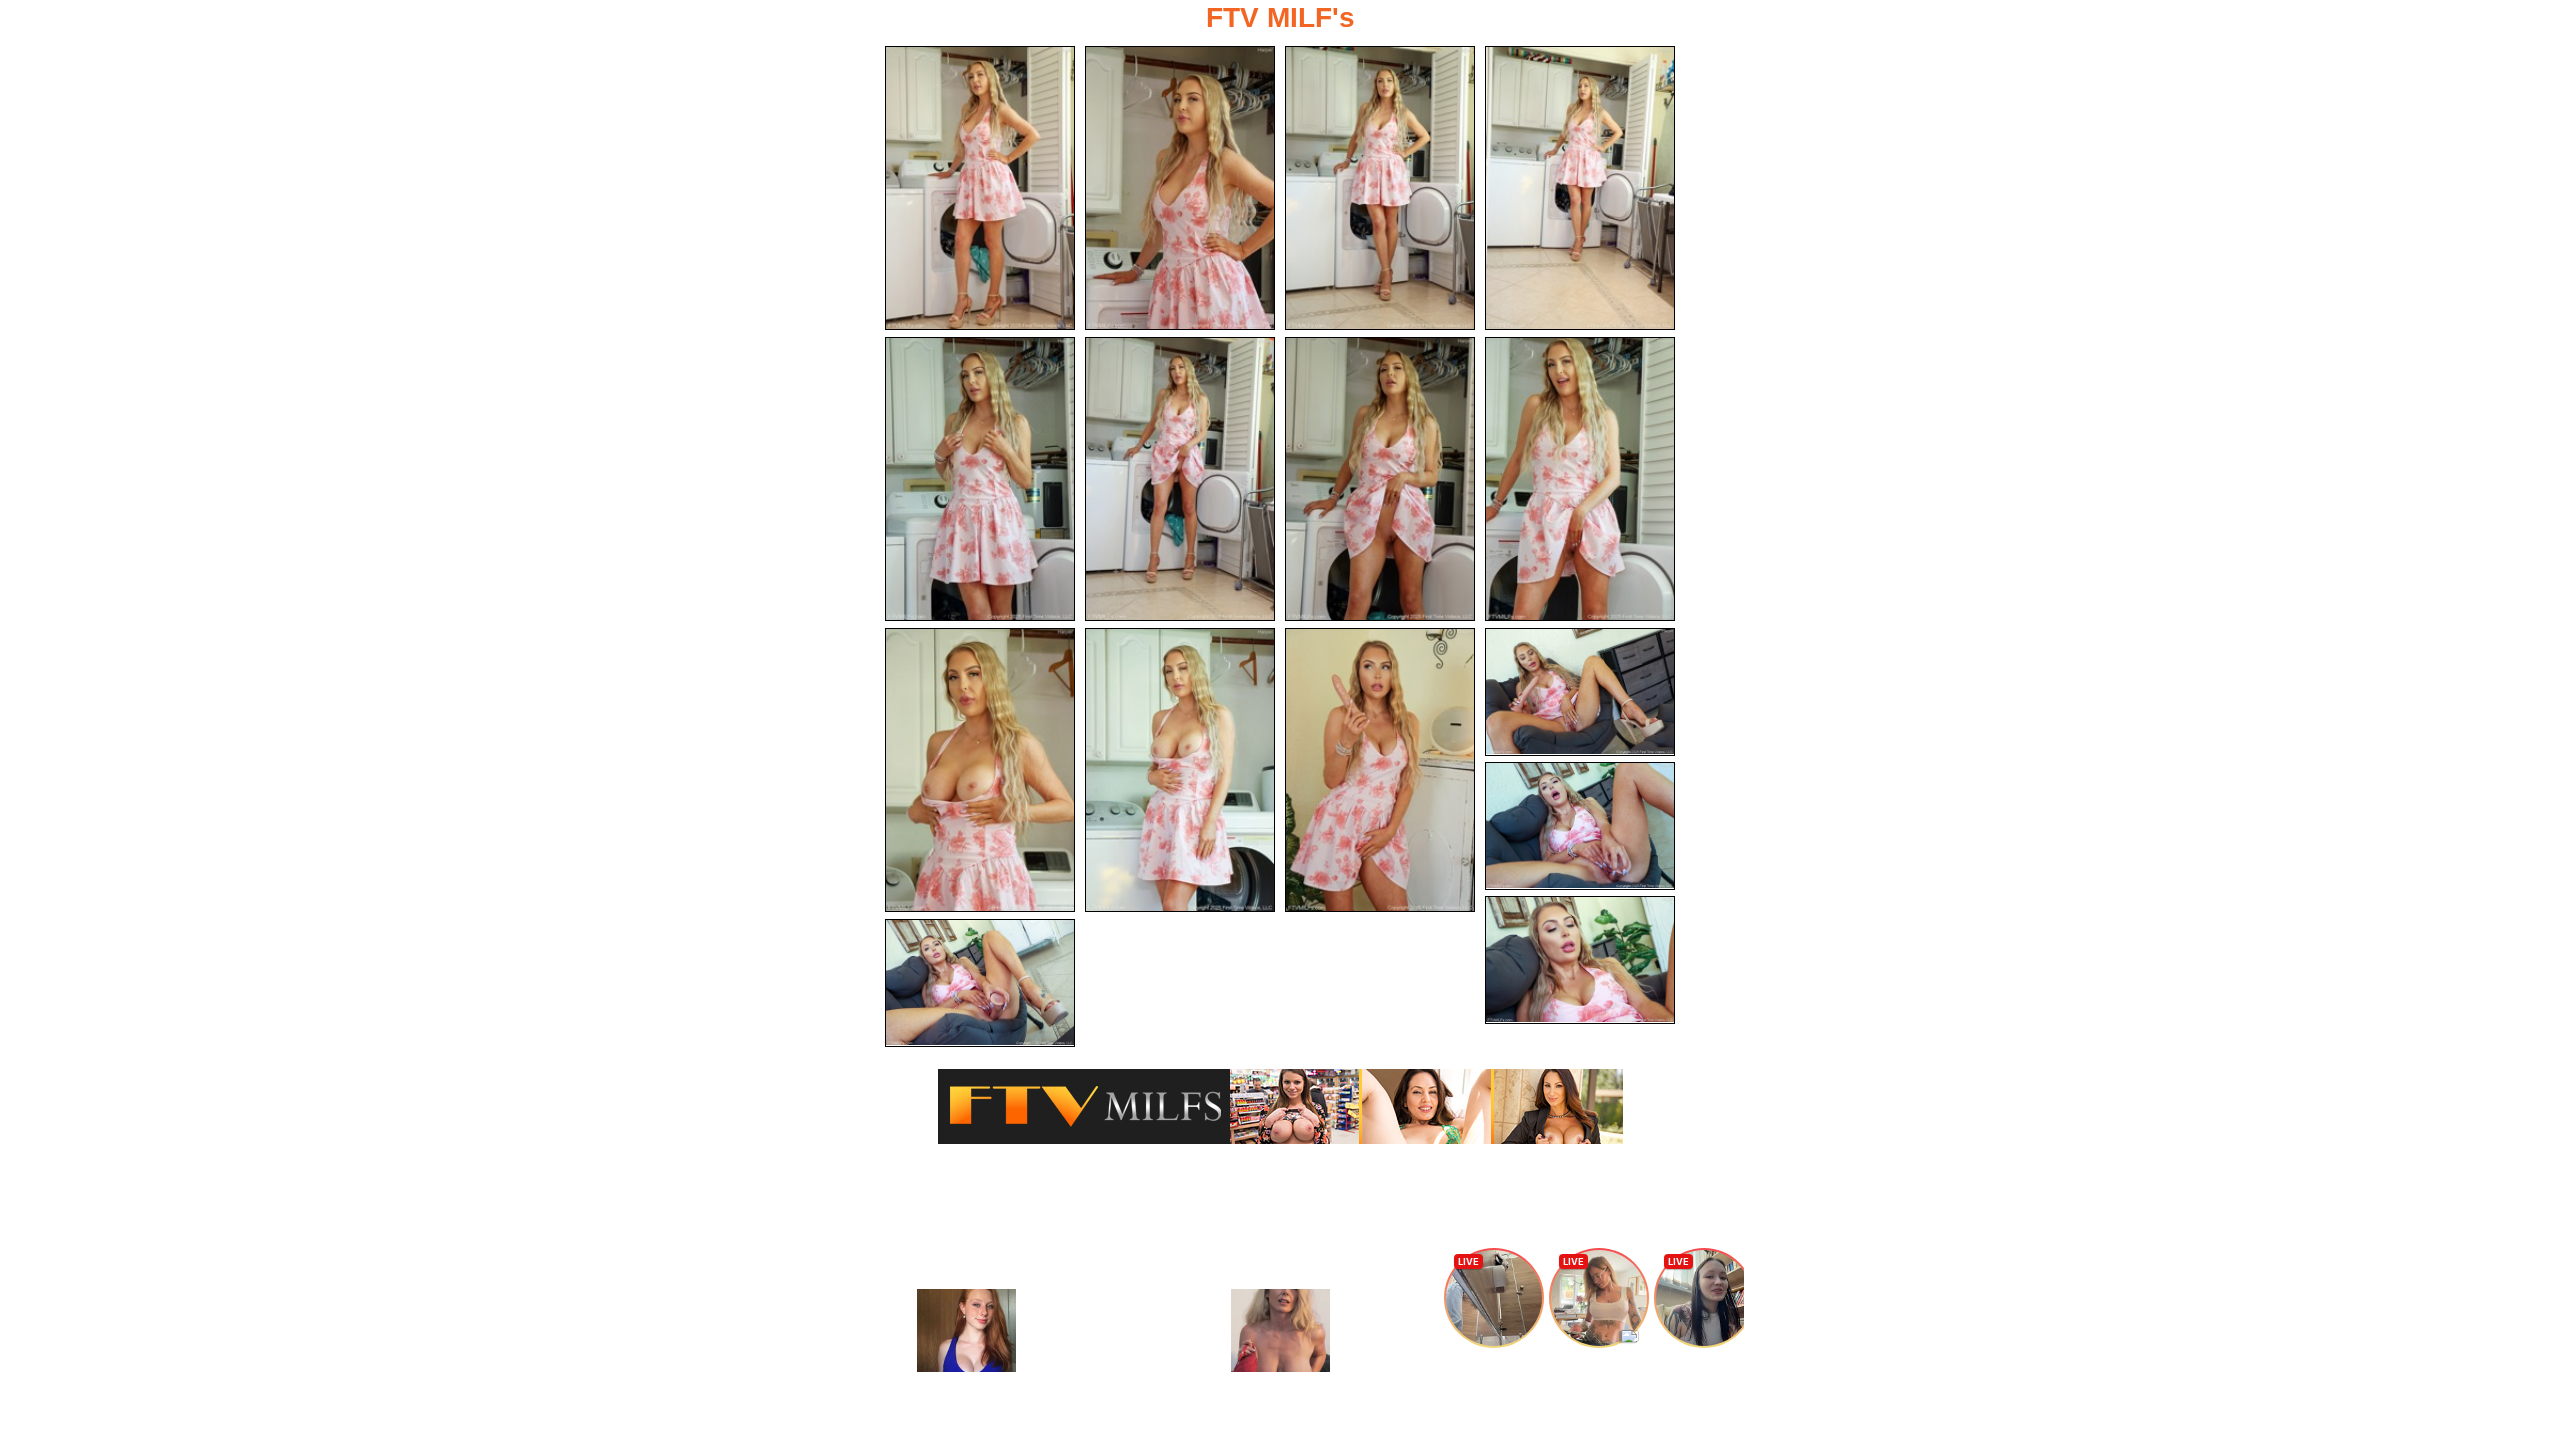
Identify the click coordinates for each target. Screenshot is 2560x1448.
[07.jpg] (1380, 479)
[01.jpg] (980, 188)
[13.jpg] (1580, 826)
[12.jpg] (1580, 692)
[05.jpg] (980, 479)
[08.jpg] (1580, 479)
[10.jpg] (1180, 770)
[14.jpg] (1580, 960)
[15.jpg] (980, 983)
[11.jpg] (1380, 770)
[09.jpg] (980, 770)
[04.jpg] (1580, 188)
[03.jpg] (1380, 188)
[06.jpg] (1180, 479)
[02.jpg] (1180, 188)
